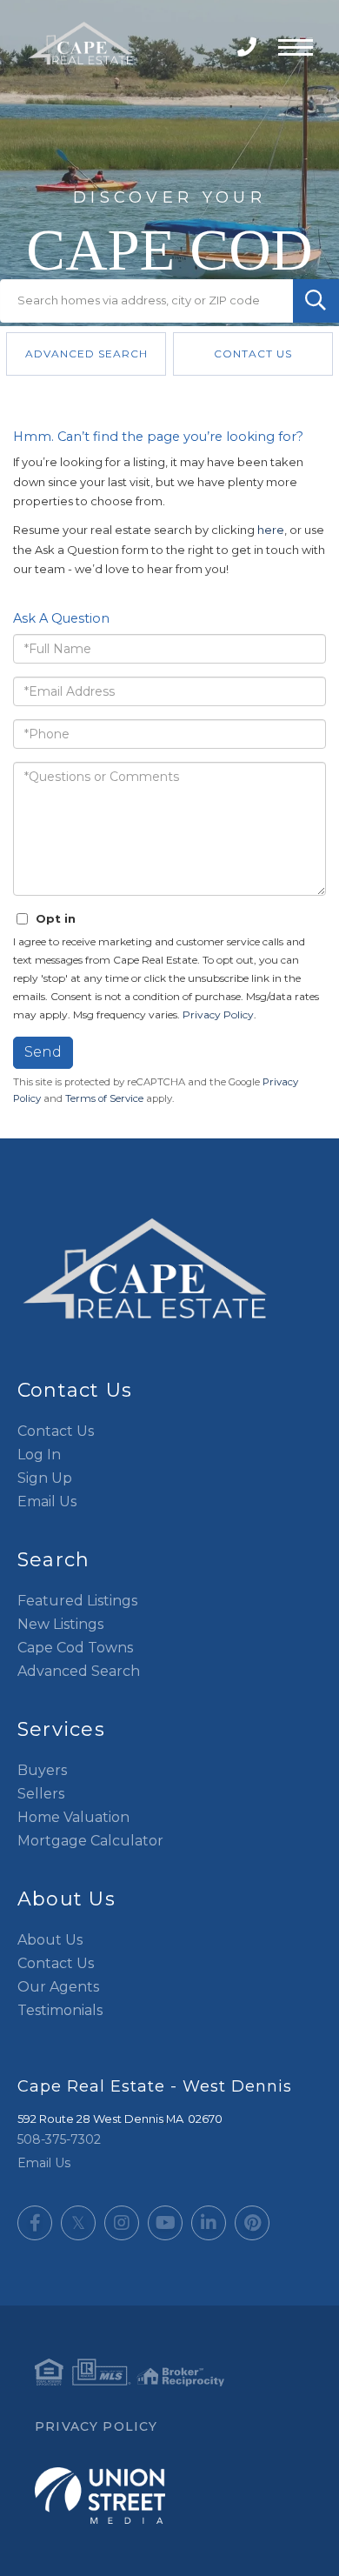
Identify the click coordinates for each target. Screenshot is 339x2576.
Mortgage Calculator (90, 1841)
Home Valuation (73, 1817)
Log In (39, 1455)
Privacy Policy (218, 1014)
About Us (50, 1940)
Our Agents (58, 1987)
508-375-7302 (249, 47)
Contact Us (253, 354)
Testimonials (60, 2010)
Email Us (47, 1502)
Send (43, 1052)
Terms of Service (104, 1098)
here (271, 530)
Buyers (42, 1770)
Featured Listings (77, 1601)
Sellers (41, 1794)
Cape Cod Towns (75, 1648)
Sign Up (45, 1478)
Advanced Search (86, 354)
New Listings (60, 1624)
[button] (316, 301)
